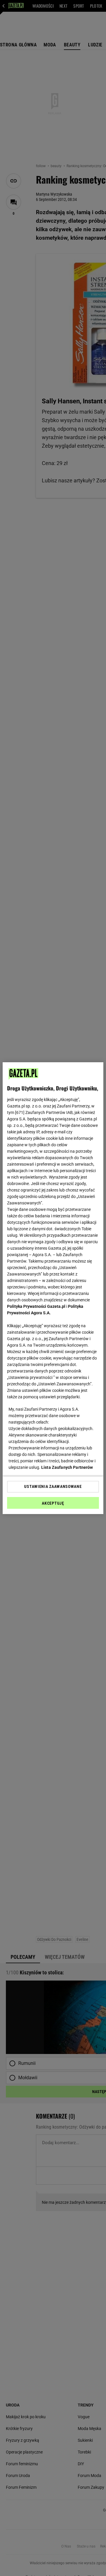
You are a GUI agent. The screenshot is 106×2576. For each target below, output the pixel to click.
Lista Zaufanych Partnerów (67, 1467)
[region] (53, 1288)
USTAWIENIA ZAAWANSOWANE (53, 1486)
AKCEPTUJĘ (53, 1503)
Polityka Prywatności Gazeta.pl (36, 1306)
